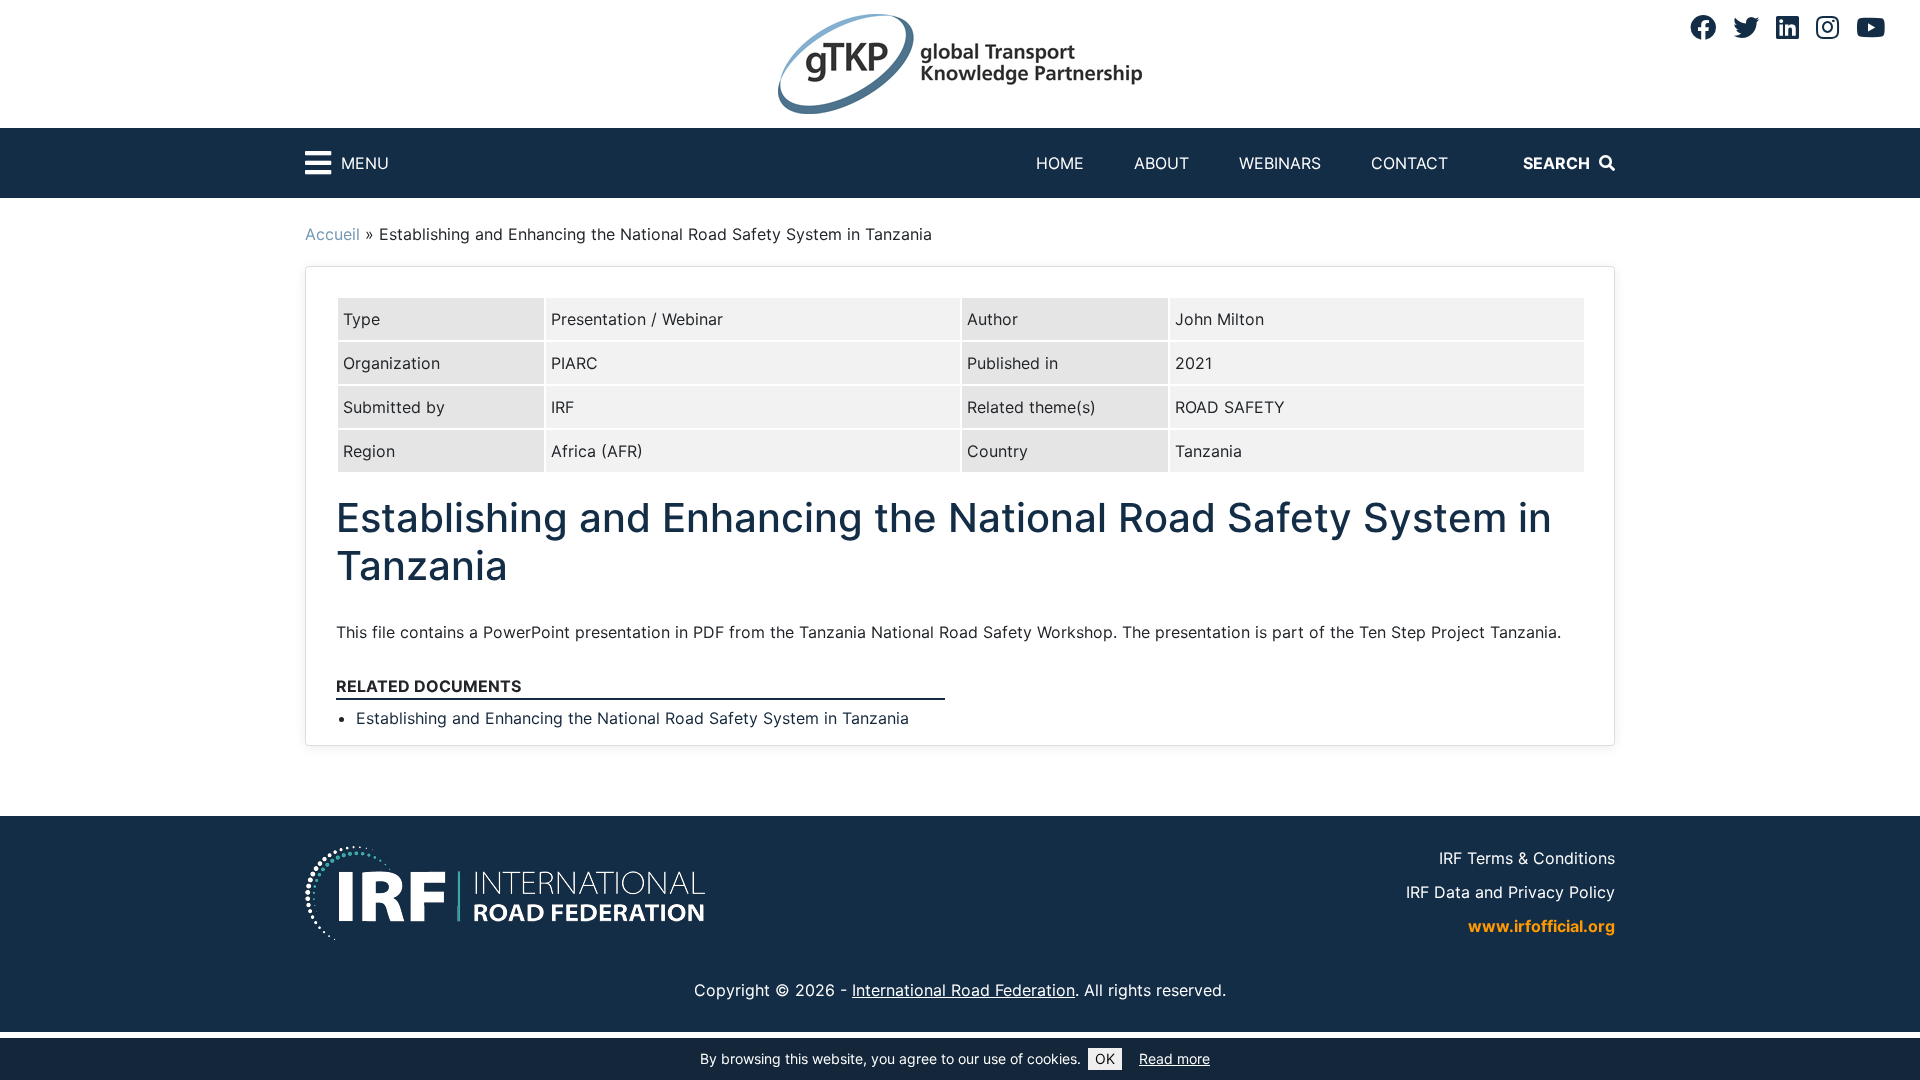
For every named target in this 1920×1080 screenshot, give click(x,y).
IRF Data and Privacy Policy (1510, 892)
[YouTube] (1870, 27)
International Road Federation (963, 990)
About (1161, 163)
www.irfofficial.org (1541, 926)
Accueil (332, 234)
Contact (1409, 163)
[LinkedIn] (1787, 27)
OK (1105, 1058)
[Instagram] (1827, 27)
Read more (1174, 1058)
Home (1060, 163)
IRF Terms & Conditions (1527, 858)
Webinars (1280, 163)
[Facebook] (1703, 27)
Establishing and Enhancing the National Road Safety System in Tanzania (632, 718)
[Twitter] (1746, 27)
